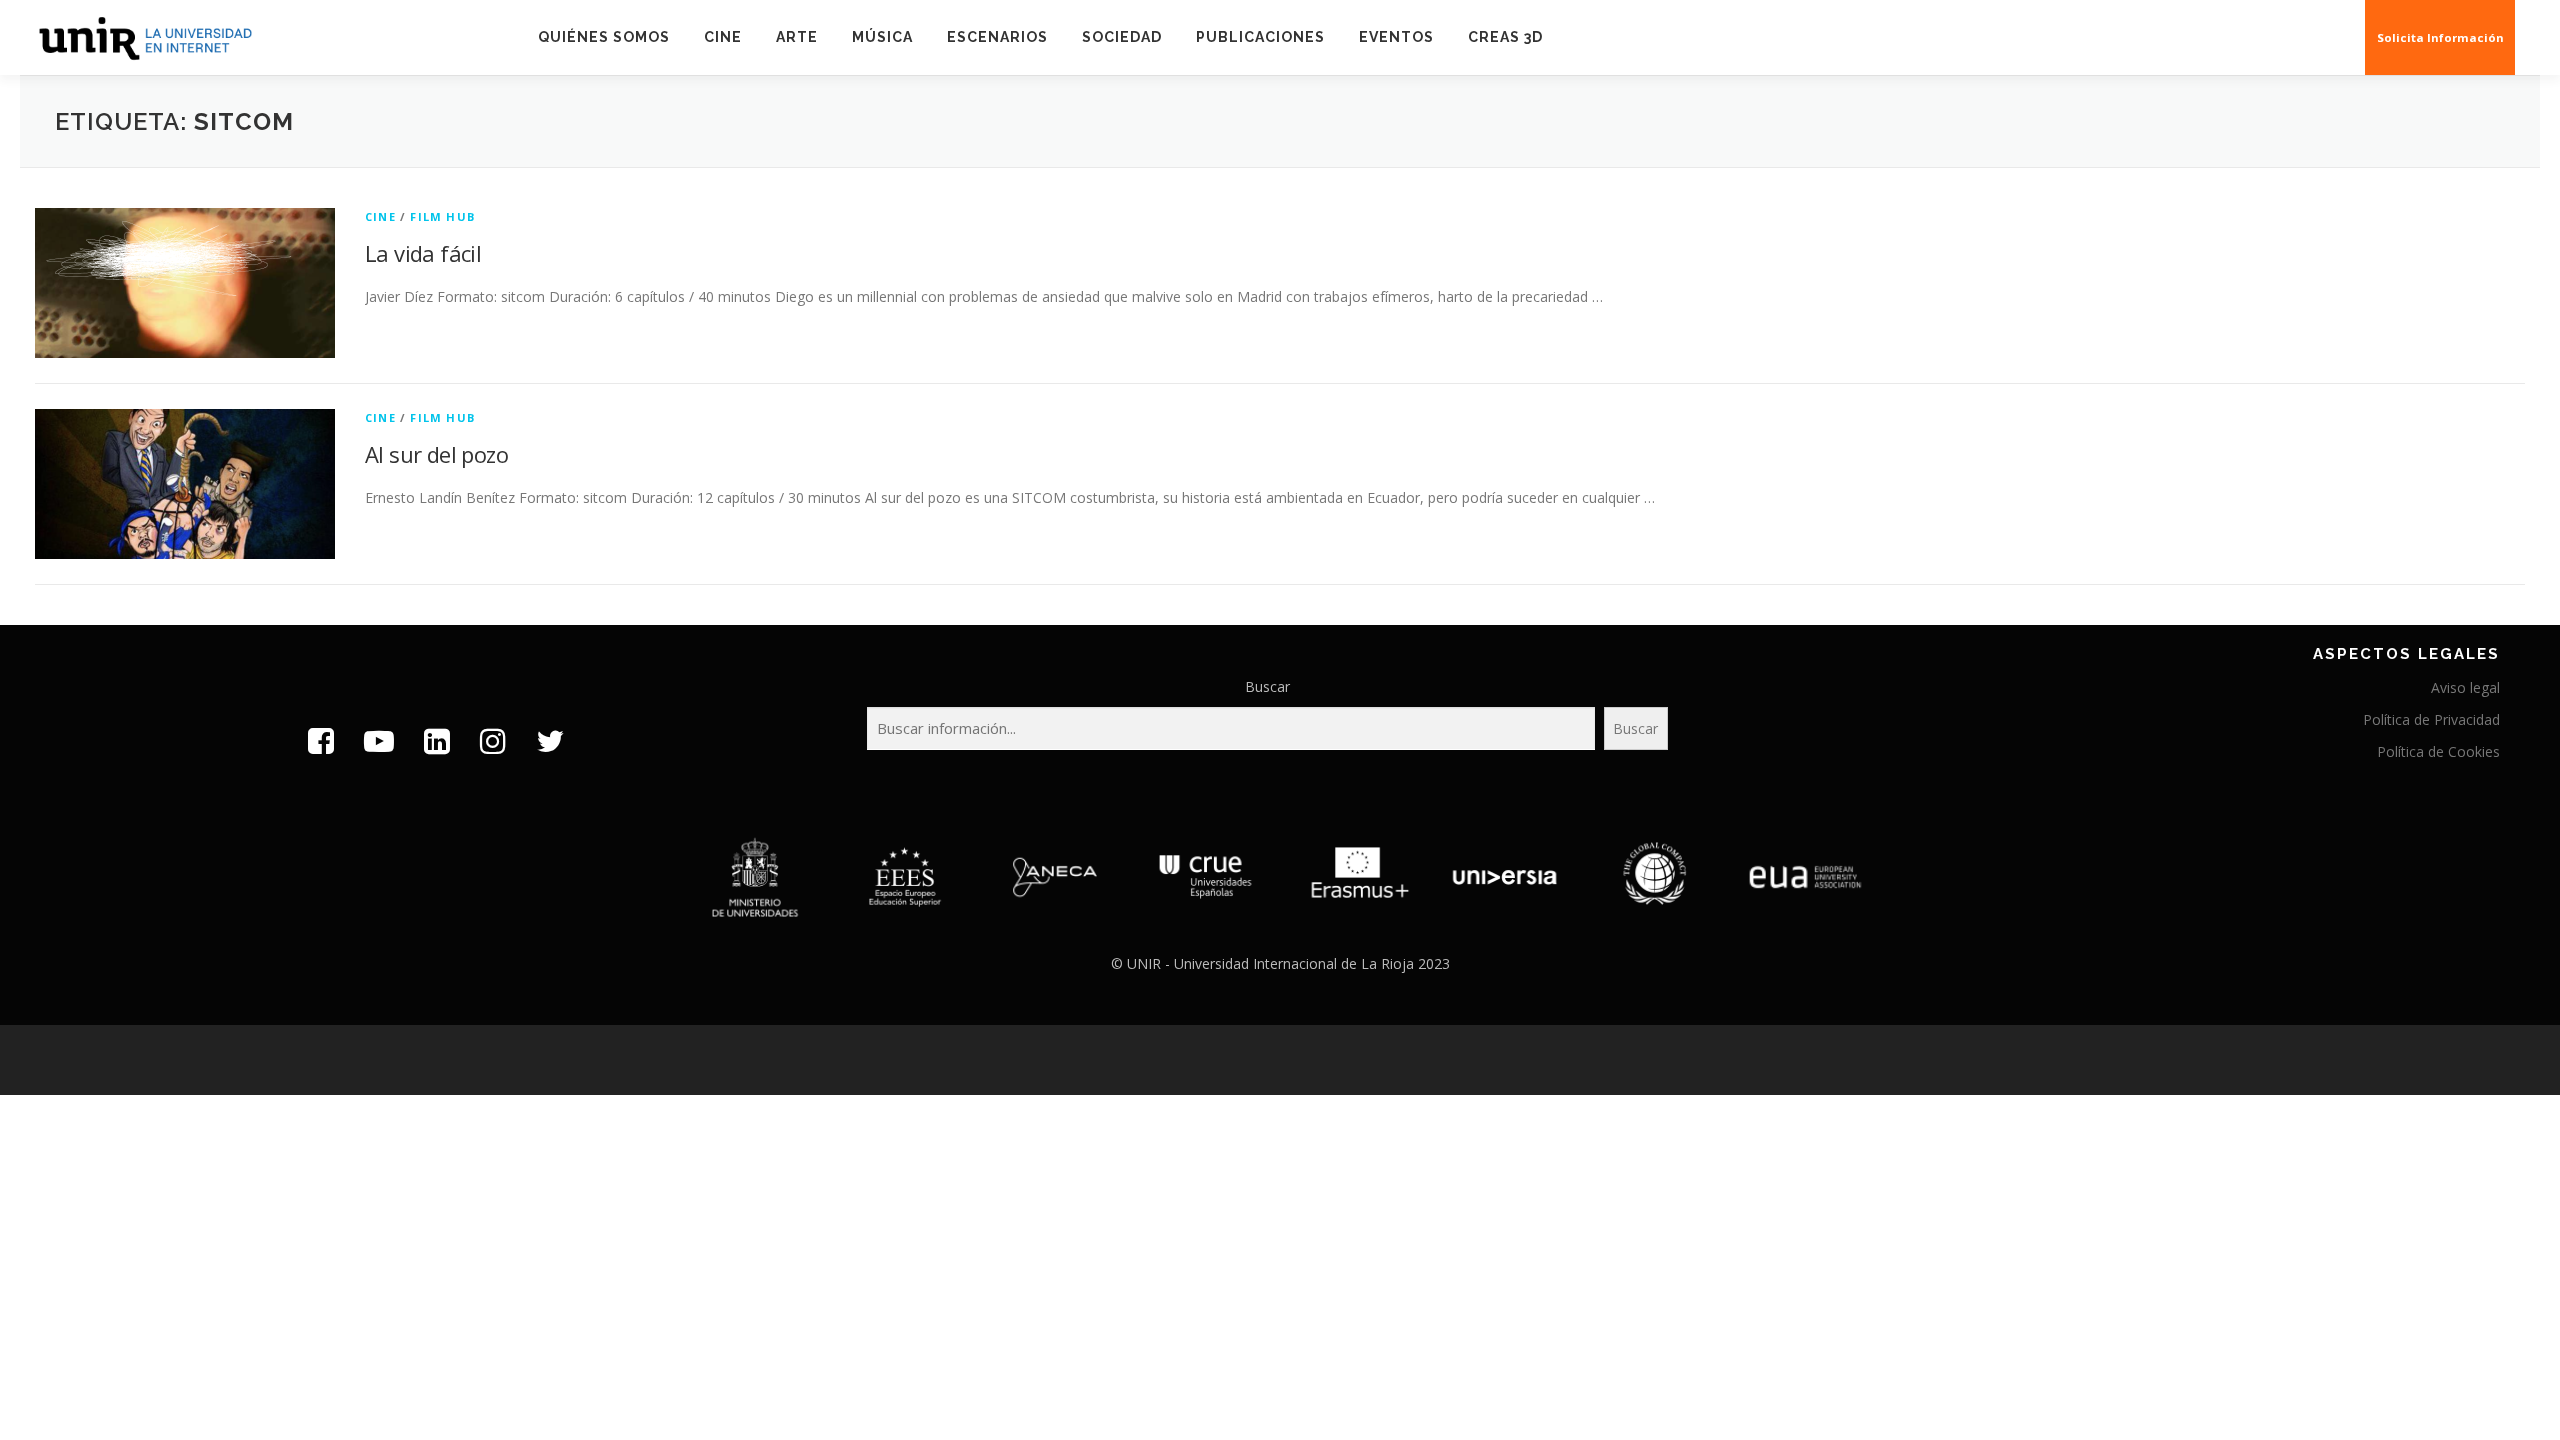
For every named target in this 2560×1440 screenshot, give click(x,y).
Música (882, 37)
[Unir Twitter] (550, 740)
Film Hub (442, 216)
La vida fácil (423, 253)
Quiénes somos (604, 37)
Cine (723, 37)
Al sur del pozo (436, 454)
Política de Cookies (2438, 751)
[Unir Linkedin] (437, 740)
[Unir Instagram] (493, 740)
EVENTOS (1396, 37)
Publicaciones (1260, 37)
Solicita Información (2440, 37)
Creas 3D (1505, 37)
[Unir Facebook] (321, 740)
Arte (797, 37)
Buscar (1267, 686)
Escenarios (997, 37)
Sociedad (1122, 37)
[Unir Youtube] (379, 740)
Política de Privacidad (2431, 719)
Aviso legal (2465, 687)
